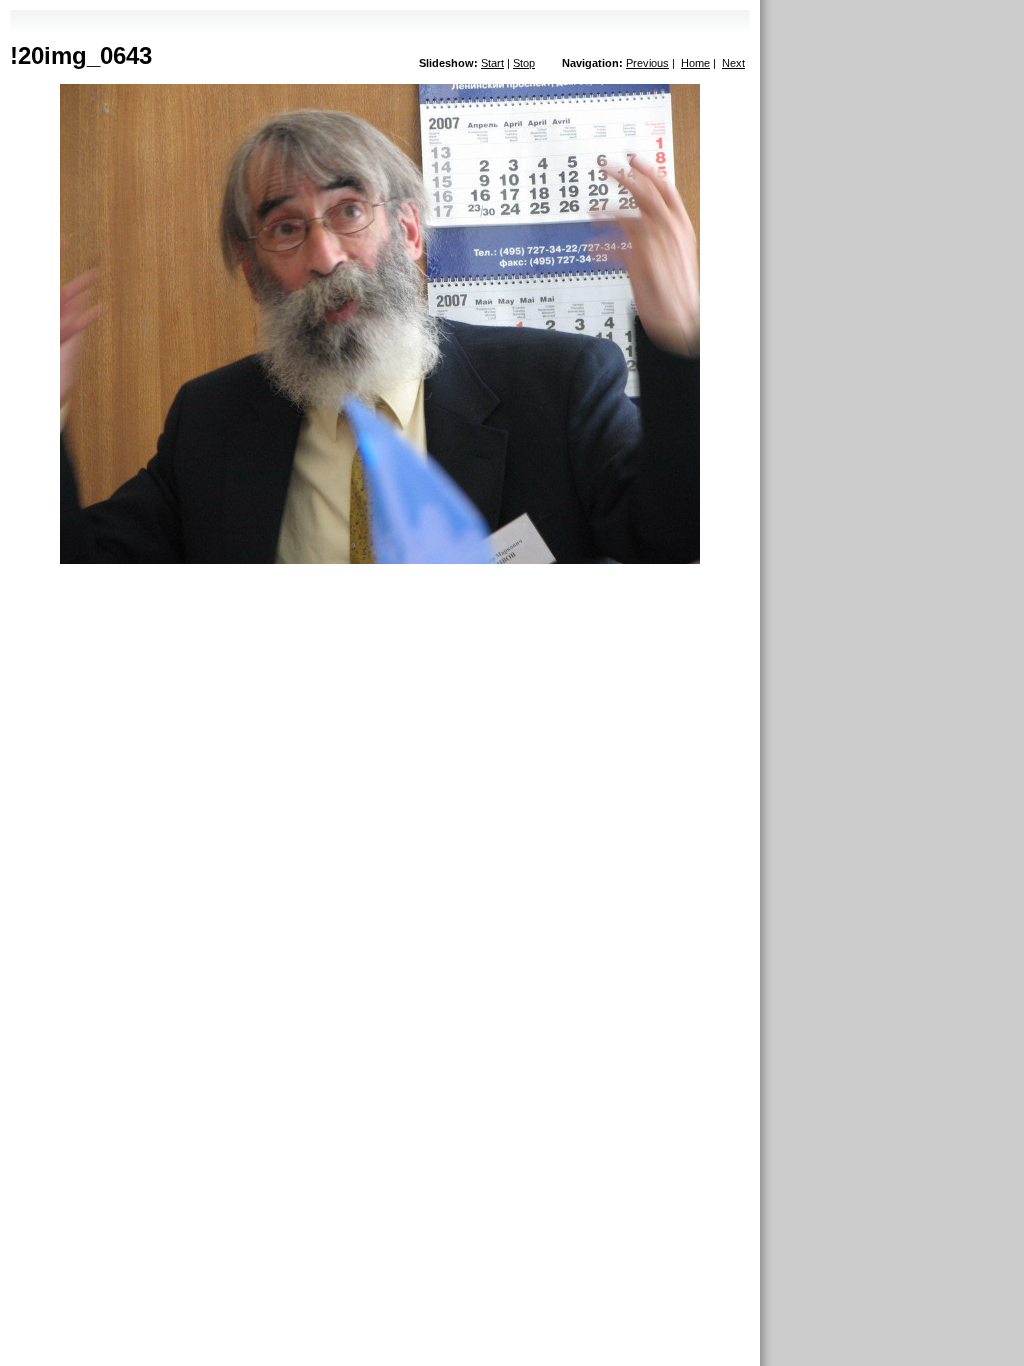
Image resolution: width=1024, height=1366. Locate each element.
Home (695, 63)
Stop (524, 63)
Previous (647, 63)
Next (733, 63)
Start (492, 63)
